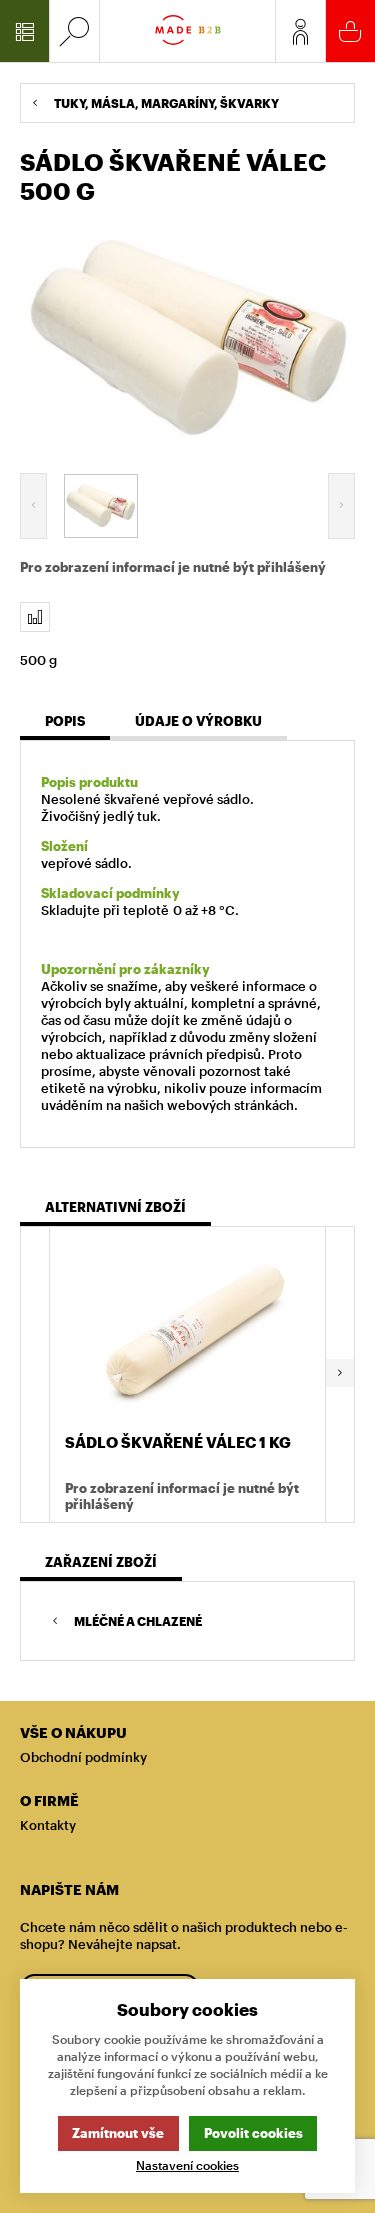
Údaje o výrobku (198, 721)
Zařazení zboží (101, 1562)
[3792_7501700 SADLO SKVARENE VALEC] (187, 335)
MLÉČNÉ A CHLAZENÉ (138, 1621)
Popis (65, 721)
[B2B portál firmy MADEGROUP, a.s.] (188, 31)
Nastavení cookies (187, 2165)
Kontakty (48, 1825)
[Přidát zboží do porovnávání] (35, 617)
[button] (340, 1374)
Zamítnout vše (118, 2133)
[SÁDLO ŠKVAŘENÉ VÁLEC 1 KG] (187, 1332)
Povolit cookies (253, 2133)
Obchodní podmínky (83, 1757)
